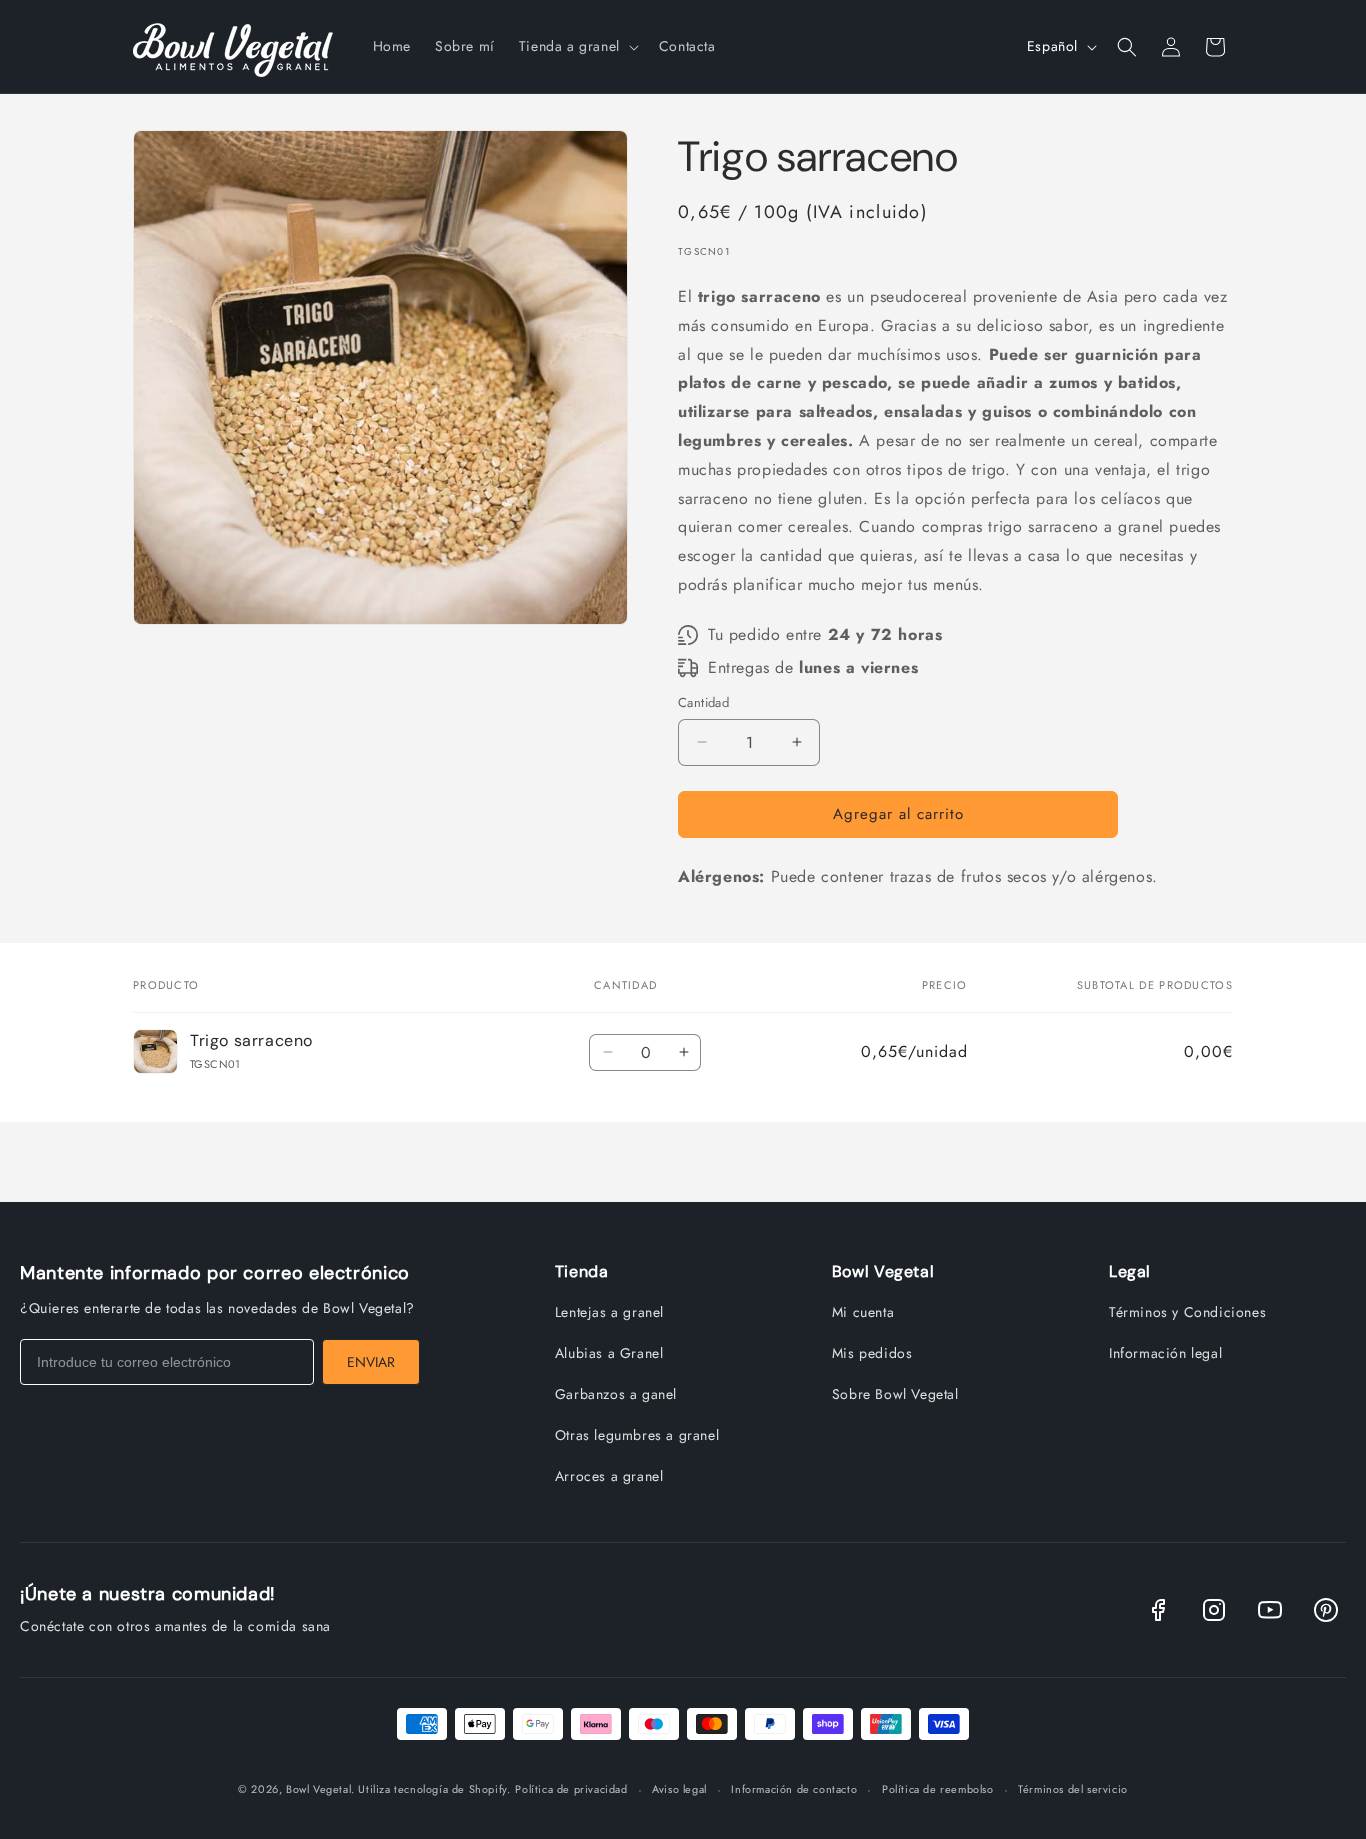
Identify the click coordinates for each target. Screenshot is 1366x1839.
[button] (577, 46)
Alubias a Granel (609, 1353)
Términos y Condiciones (1187, 1312)
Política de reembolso (938, 1789)
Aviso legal (679, 1789)
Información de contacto (794, 1789)
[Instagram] (1214, 1610)
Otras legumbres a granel (637, 1435)
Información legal (1165, 1353)
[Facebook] (1158, 1610)
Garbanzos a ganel (616, 1394)
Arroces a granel (609, 1476)
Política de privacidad (571, 1789)
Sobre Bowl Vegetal (895, 1394)
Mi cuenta (863, 1312)
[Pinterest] (1326, 1610)
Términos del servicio (1073, 1789)
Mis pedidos (872, 1353)
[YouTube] (1270, 1610)
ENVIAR (371, 1362)
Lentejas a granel (609, 1312)
